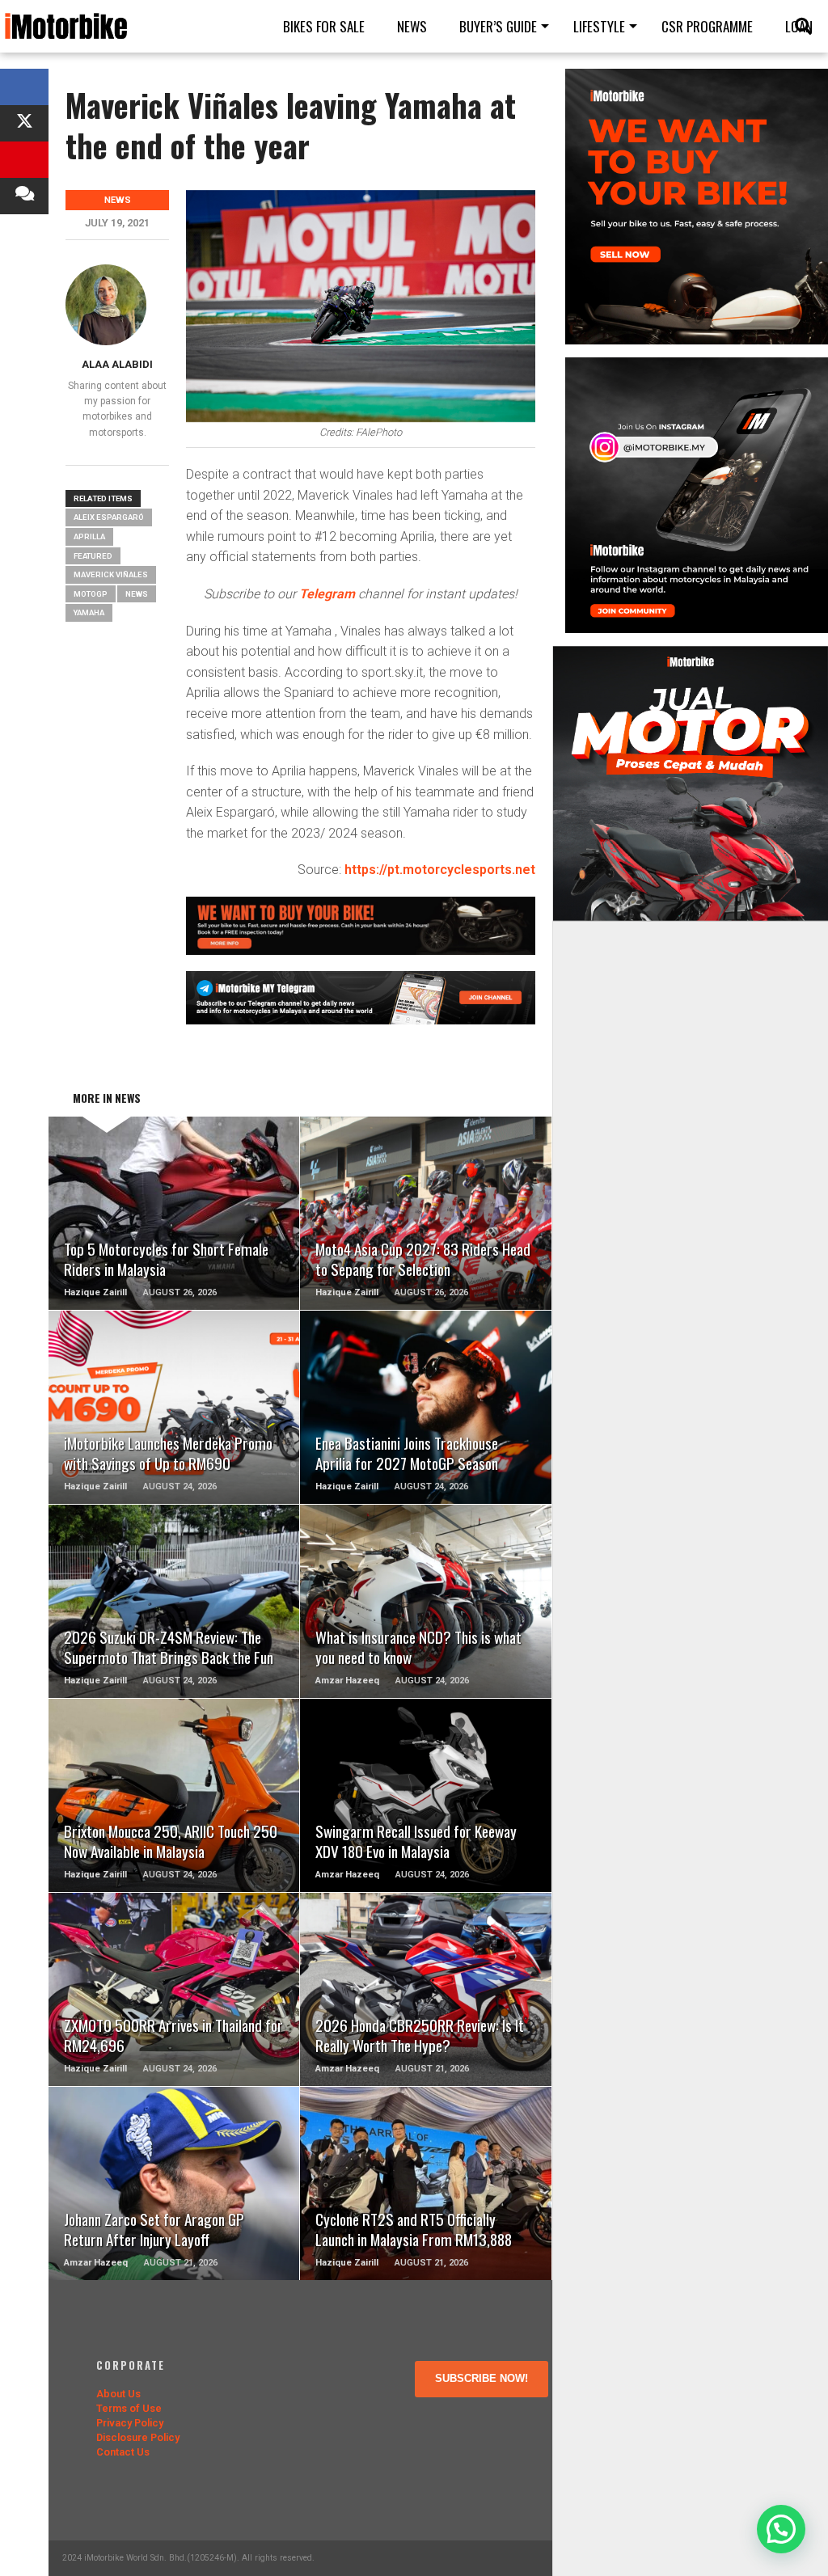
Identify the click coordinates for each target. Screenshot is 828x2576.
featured (93, 556)
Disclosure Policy (138, 2437)
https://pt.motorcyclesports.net (440, 870)
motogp (91, 594)
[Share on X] (24, 123)
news (137, 594)
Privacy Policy (130, 2423)
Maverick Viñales (111, 574)
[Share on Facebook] (24, 87)
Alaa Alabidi (117, 364)
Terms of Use (129, 2408)
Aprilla (89, 536)
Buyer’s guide (498, 26)
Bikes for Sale (324, 26)
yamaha (89, 612)
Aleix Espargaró (109, 517)
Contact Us (123, 2452)
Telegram (327, 594)
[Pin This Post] (24, 160)
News (412, 26)
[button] (781, 2529)
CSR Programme (707, 26)
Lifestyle (599, 26)
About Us (118, 2394)
